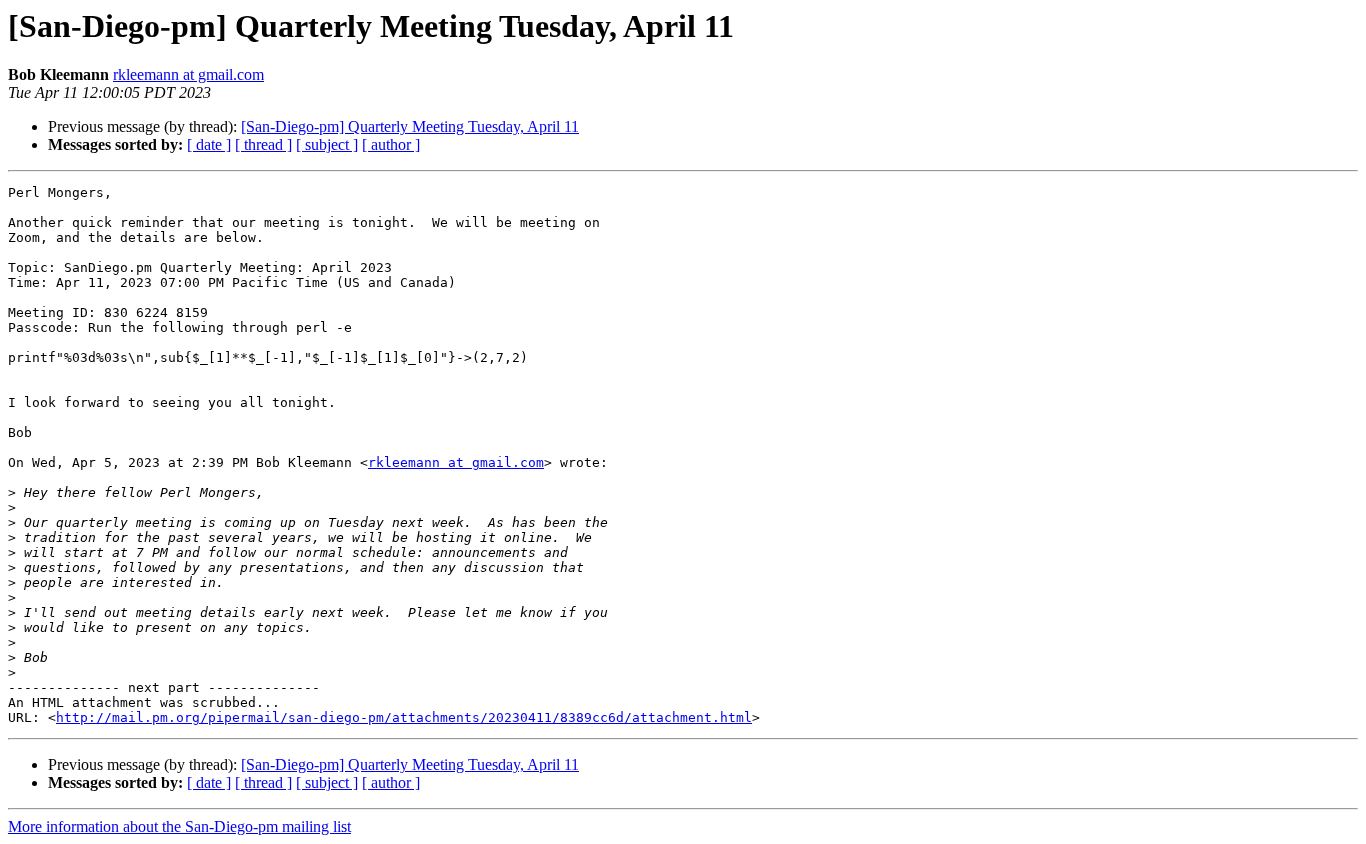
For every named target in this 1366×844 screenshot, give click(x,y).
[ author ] (391, 144)
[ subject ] (327, 144)
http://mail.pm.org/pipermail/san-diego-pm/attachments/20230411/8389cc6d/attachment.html (404, 717)
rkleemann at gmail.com (188, 74)
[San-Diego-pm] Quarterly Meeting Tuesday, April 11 (410, 126)
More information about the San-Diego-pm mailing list (179, 826)
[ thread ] (263, 144)
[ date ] (209, 144)
